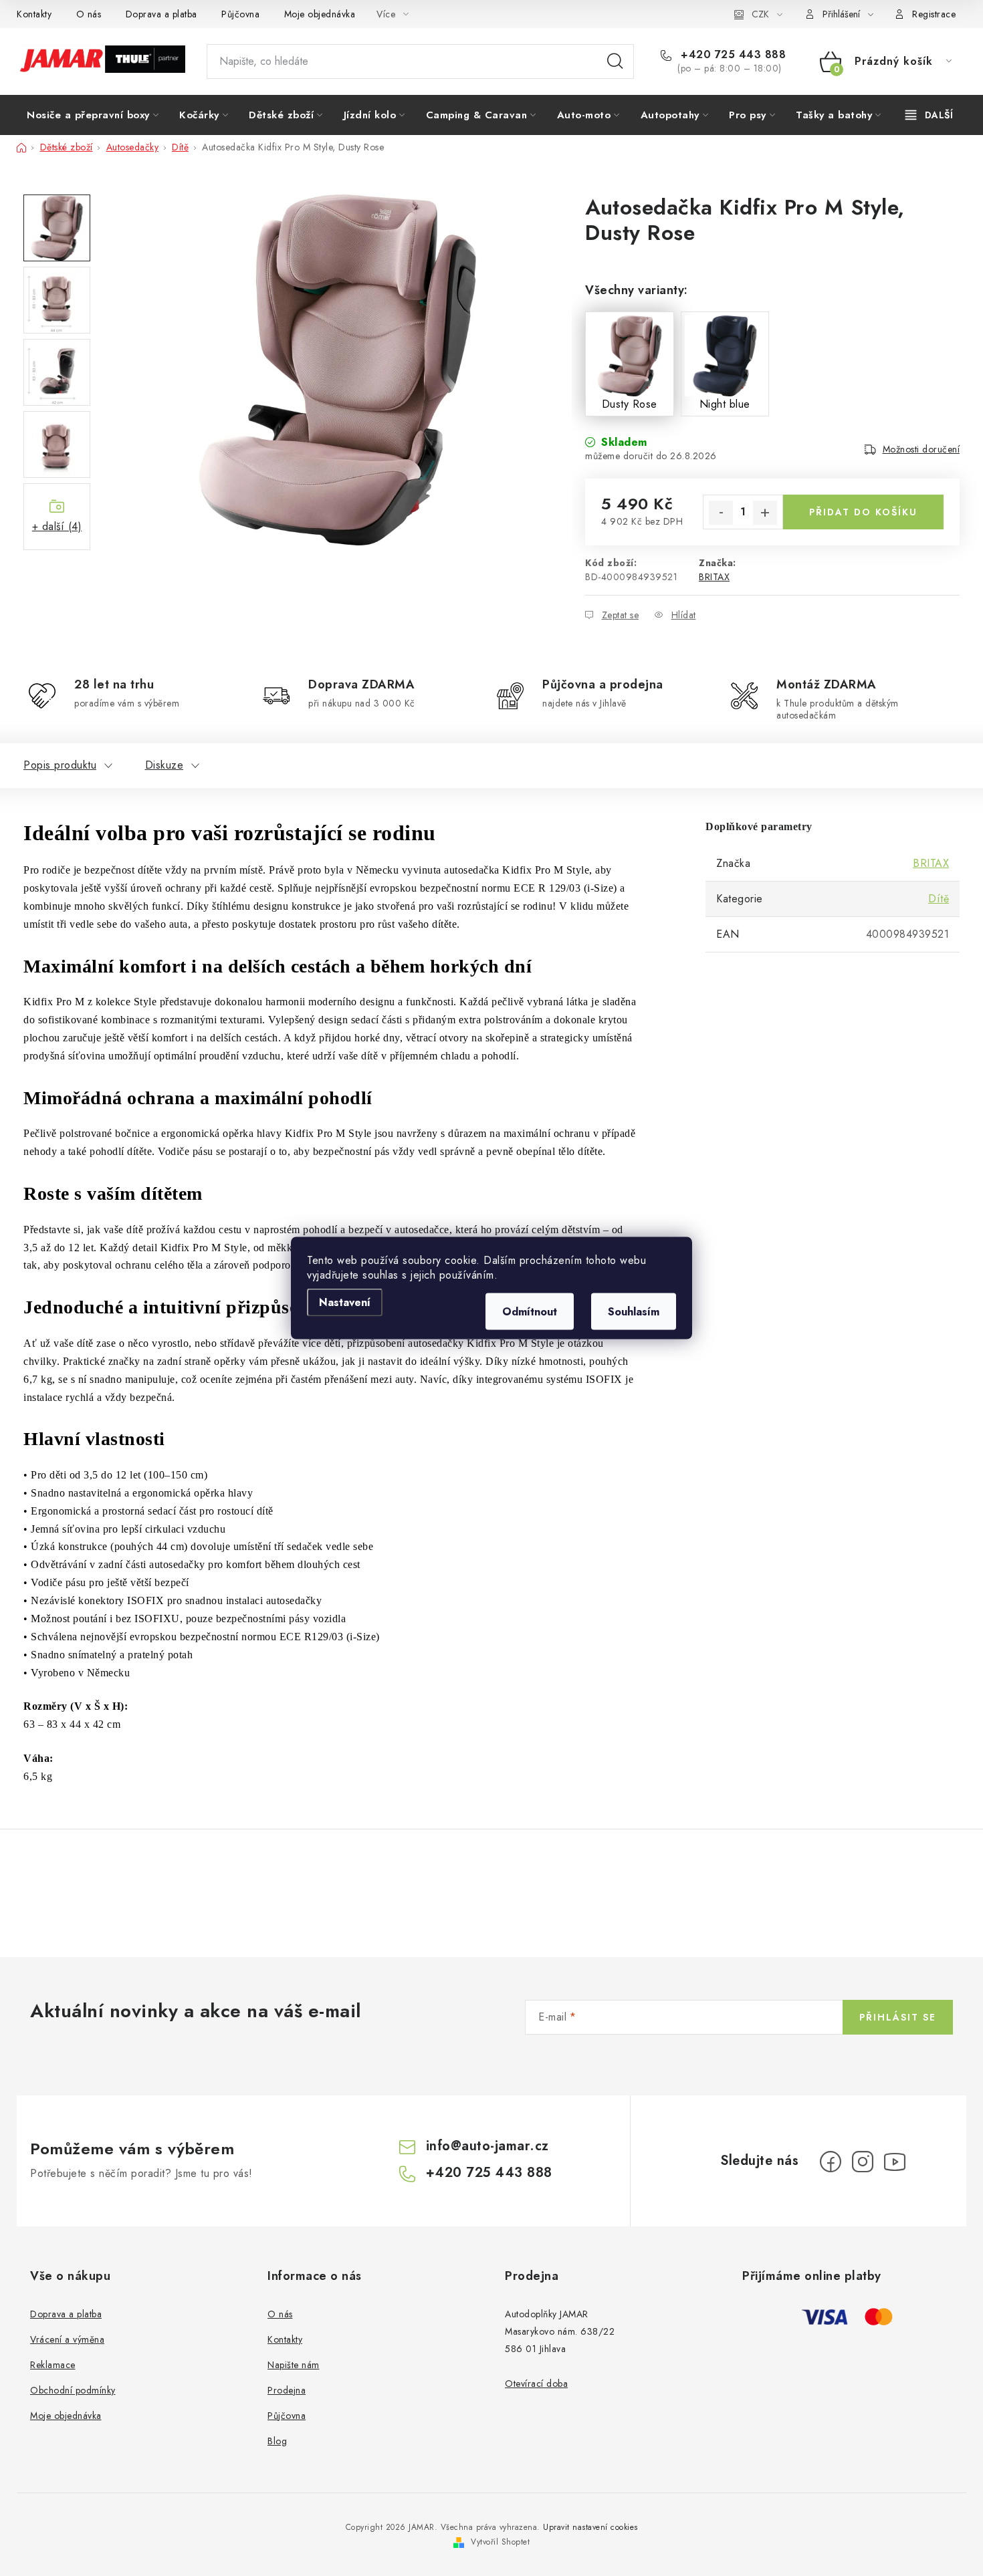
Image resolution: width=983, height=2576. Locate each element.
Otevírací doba (536, 2384)
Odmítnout (530, 1312)
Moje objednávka (320, 14)
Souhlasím (634, 1312)
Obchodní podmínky (73, 2390)
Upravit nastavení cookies (590, 2527)
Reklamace (53, 2365)
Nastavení (345, 1302)
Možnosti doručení (921, 449)
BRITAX (714, 577)
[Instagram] (863, 2162)
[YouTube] (895, 2162)
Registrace (934, 14)
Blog (277, 2441)
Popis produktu (60, 765)
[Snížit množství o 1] (721, 513)
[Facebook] (831, 2162)
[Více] (929, 115)
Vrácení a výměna (67, 2339)
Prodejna (287, 2390)
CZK (760, 14)
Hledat (615, 61)
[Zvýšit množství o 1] (765, 513)
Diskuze (165, 765)
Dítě (939, 899)
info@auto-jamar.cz (487, 2146)
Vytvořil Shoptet (500, 2542)
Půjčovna (240, 14)
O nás (89, 14)
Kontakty (34, 14)
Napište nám (294, 2365)
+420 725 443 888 (732, 55)
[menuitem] (93, 115)
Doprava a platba (161, 14)
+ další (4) (57, 526)
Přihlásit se (898, 2017)
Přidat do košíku (863, 512)
